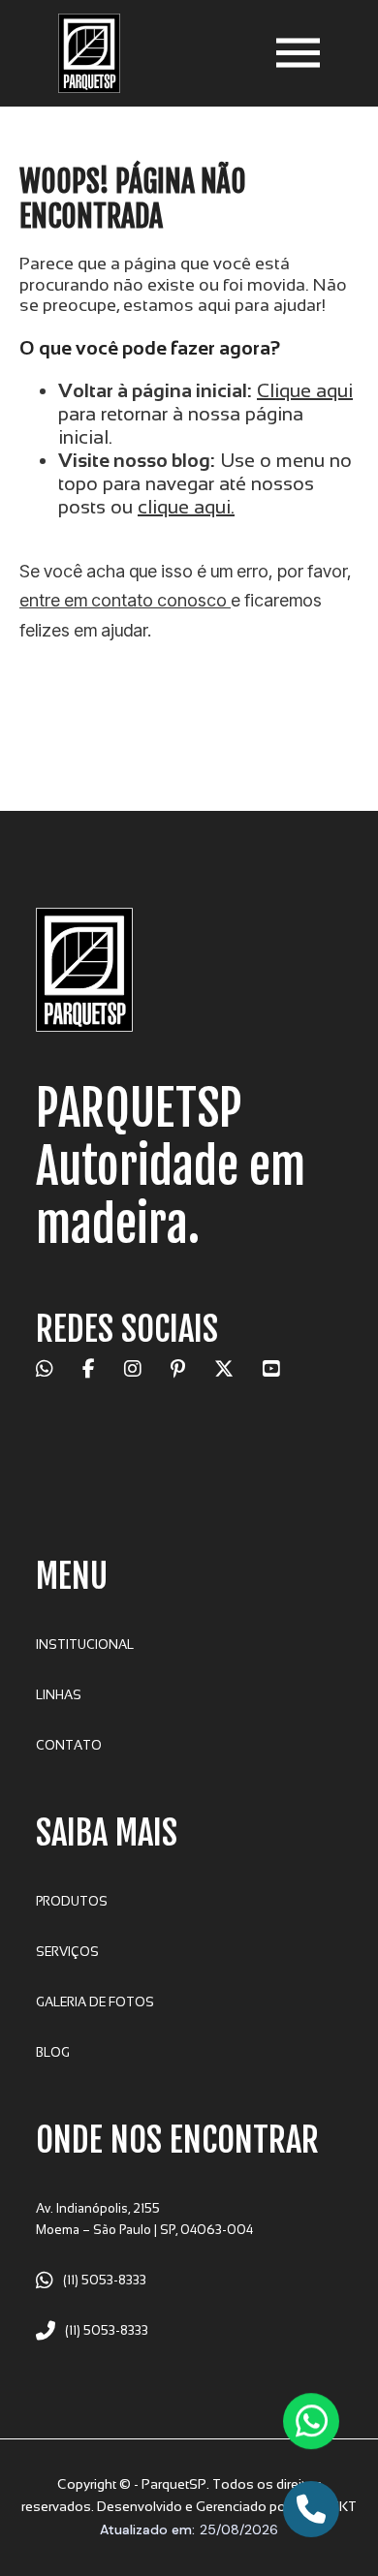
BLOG (53, 2052)
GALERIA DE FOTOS (95, 2002)
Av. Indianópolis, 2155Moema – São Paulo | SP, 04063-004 (144, 2219)
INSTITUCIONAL (85, 1645)
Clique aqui (305, 390)
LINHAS (59, 1695)
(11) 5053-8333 (105, 2280)
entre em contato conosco (125, 600)
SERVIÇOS (67, 1952)
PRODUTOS (72, 1901)
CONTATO (69, 1745)
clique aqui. (186, 507)
